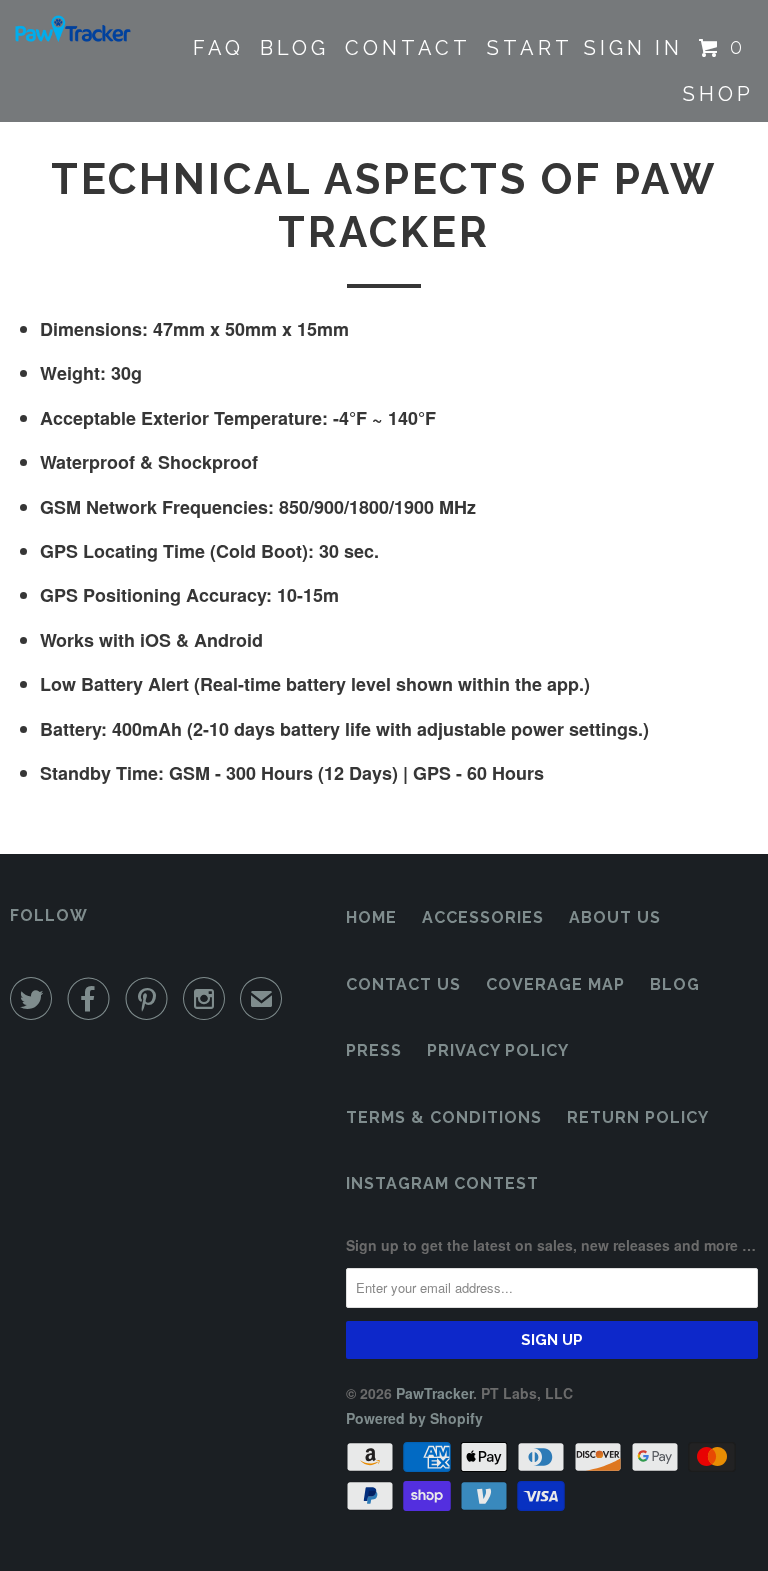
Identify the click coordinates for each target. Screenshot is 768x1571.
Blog (294, 48)
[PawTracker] (72, 30)
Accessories (483, 917)
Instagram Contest (442, 1183)
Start (530, 48)
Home (371, 917)
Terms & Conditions (444, 1117)
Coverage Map (555, 984)
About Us (615, 917)
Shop (718, 94)
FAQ (218, 48)
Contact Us (403, 984)
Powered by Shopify (414, 1418)
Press (374, 1050)
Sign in (633, 48)
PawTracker (434, 1393)
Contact (408, 48)
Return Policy (638, 1117)
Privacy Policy (498, 1050)
